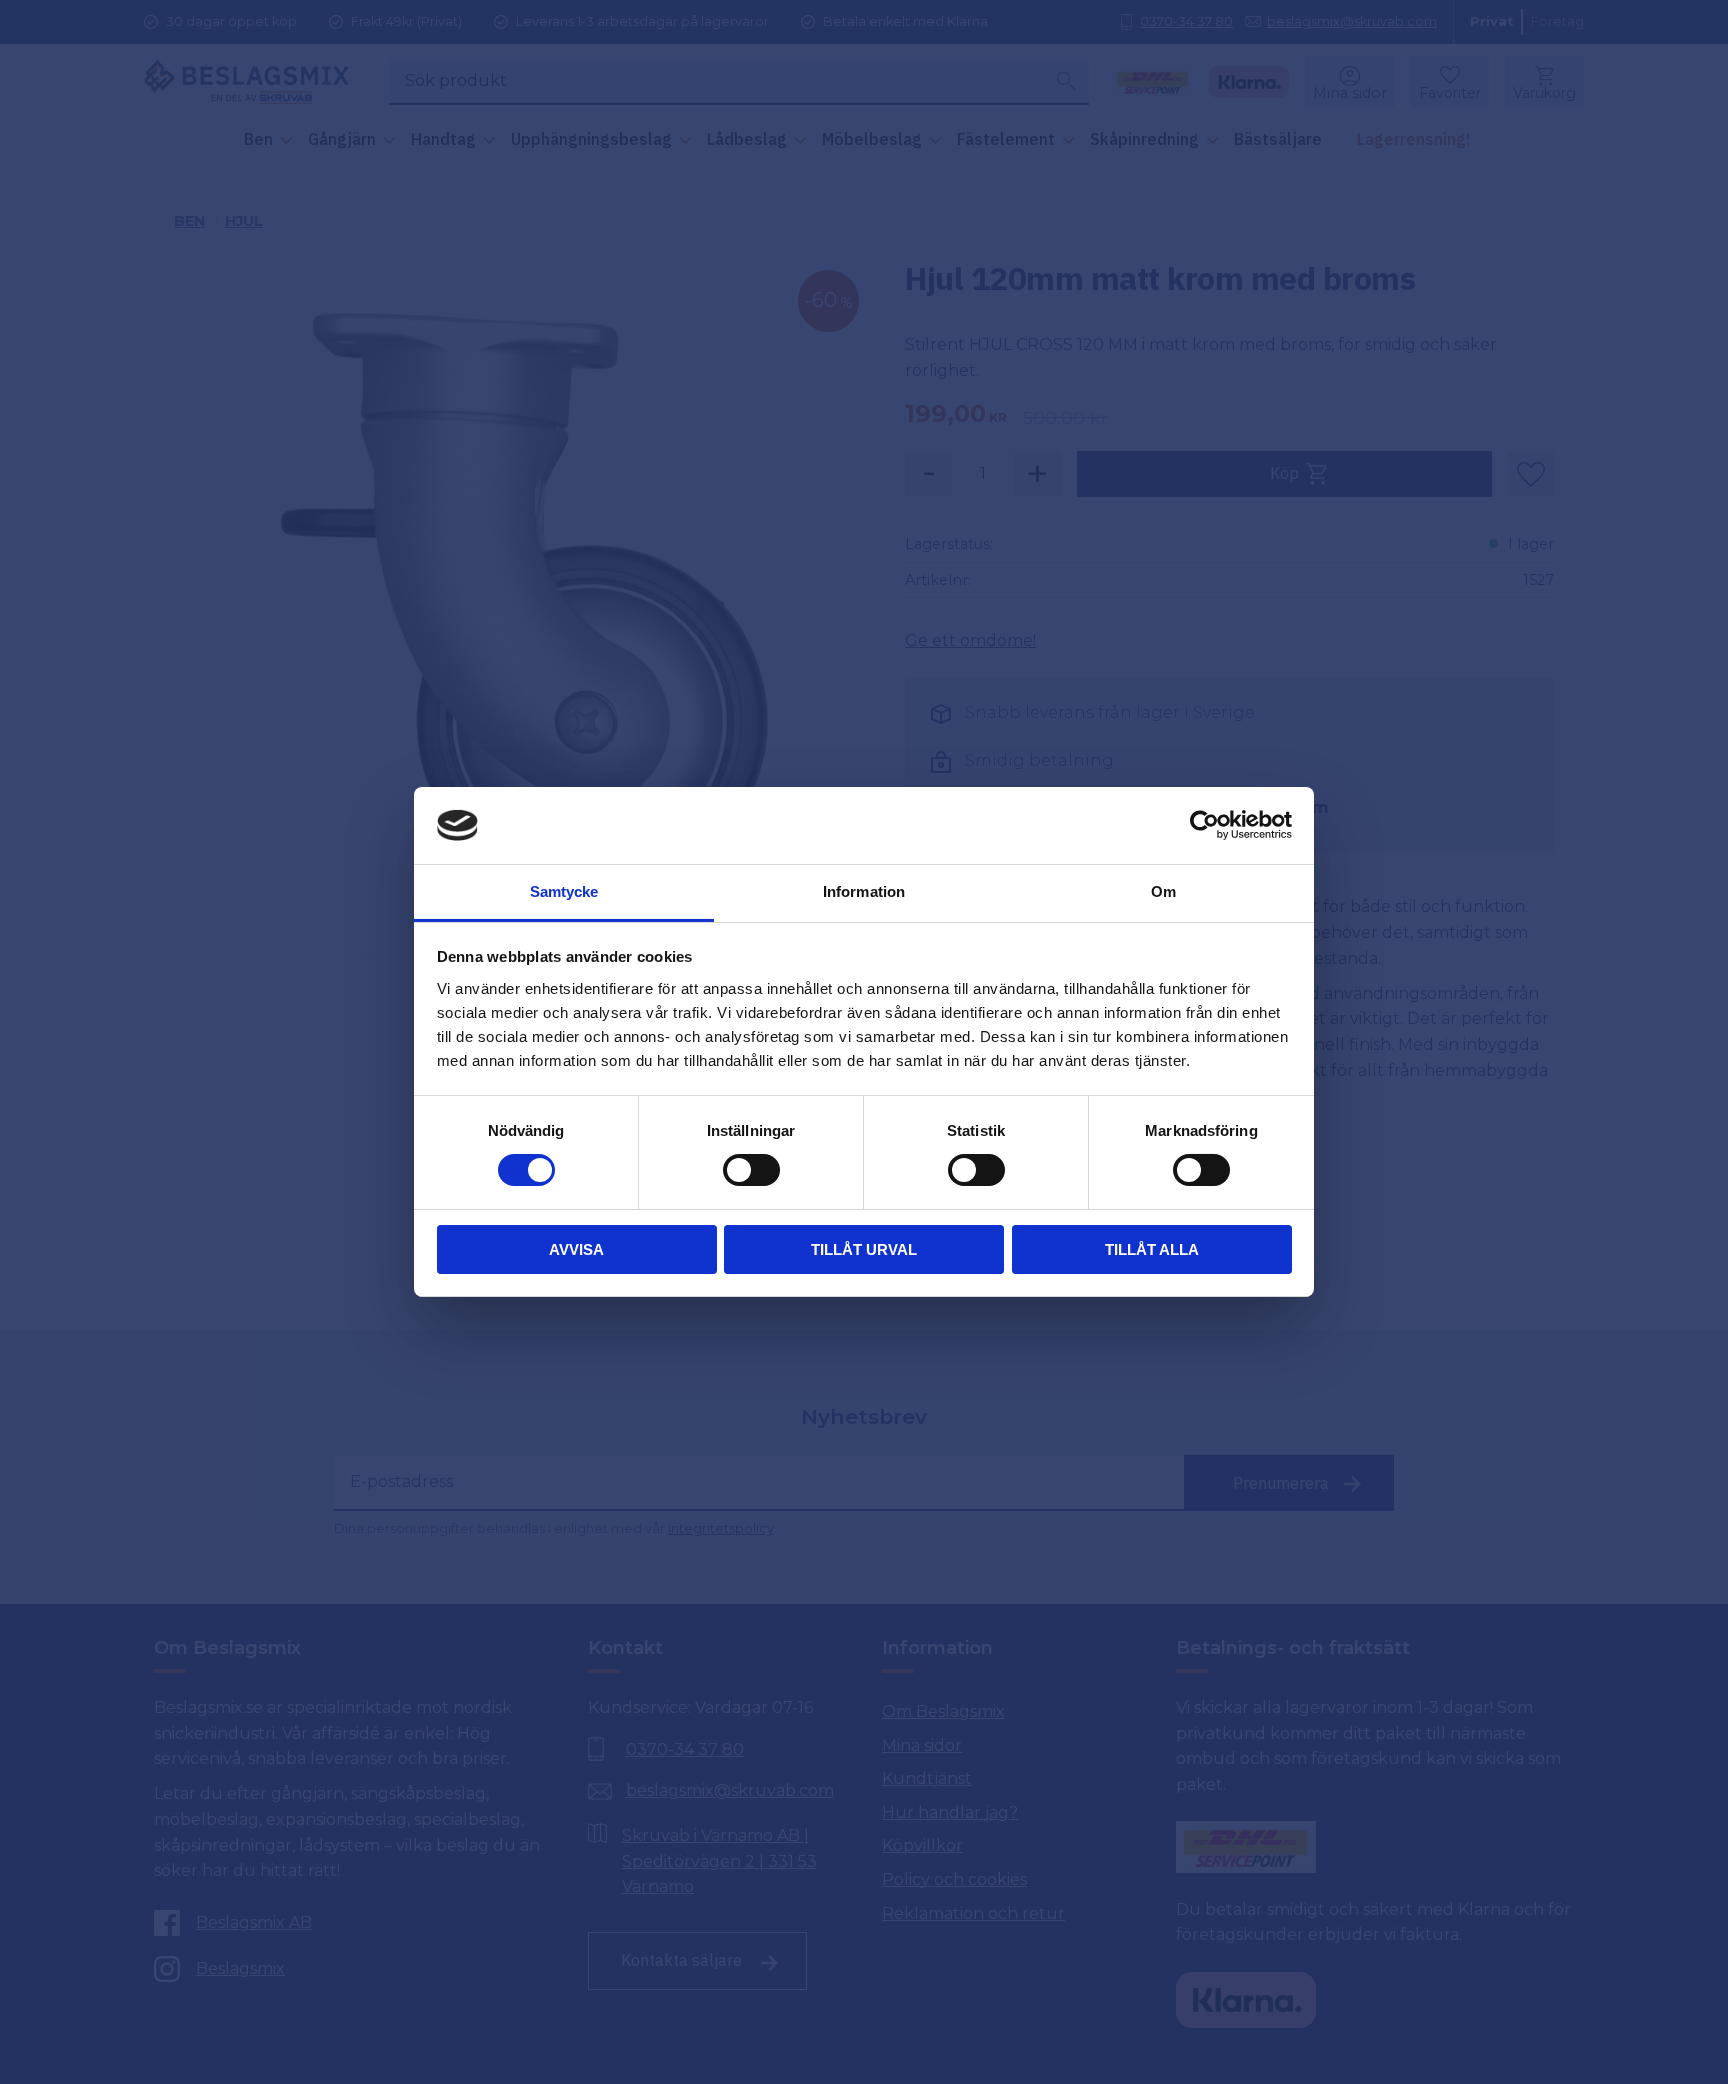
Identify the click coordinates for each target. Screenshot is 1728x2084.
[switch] (751, 1170)
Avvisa (576, 1249)
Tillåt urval (864, 1249)
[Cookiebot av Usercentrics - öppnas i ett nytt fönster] (1204, 825)
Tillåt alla (1152, 1249)
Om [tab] (1163, 891)
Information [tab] (864, 891)
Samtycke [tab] (564, 891)
